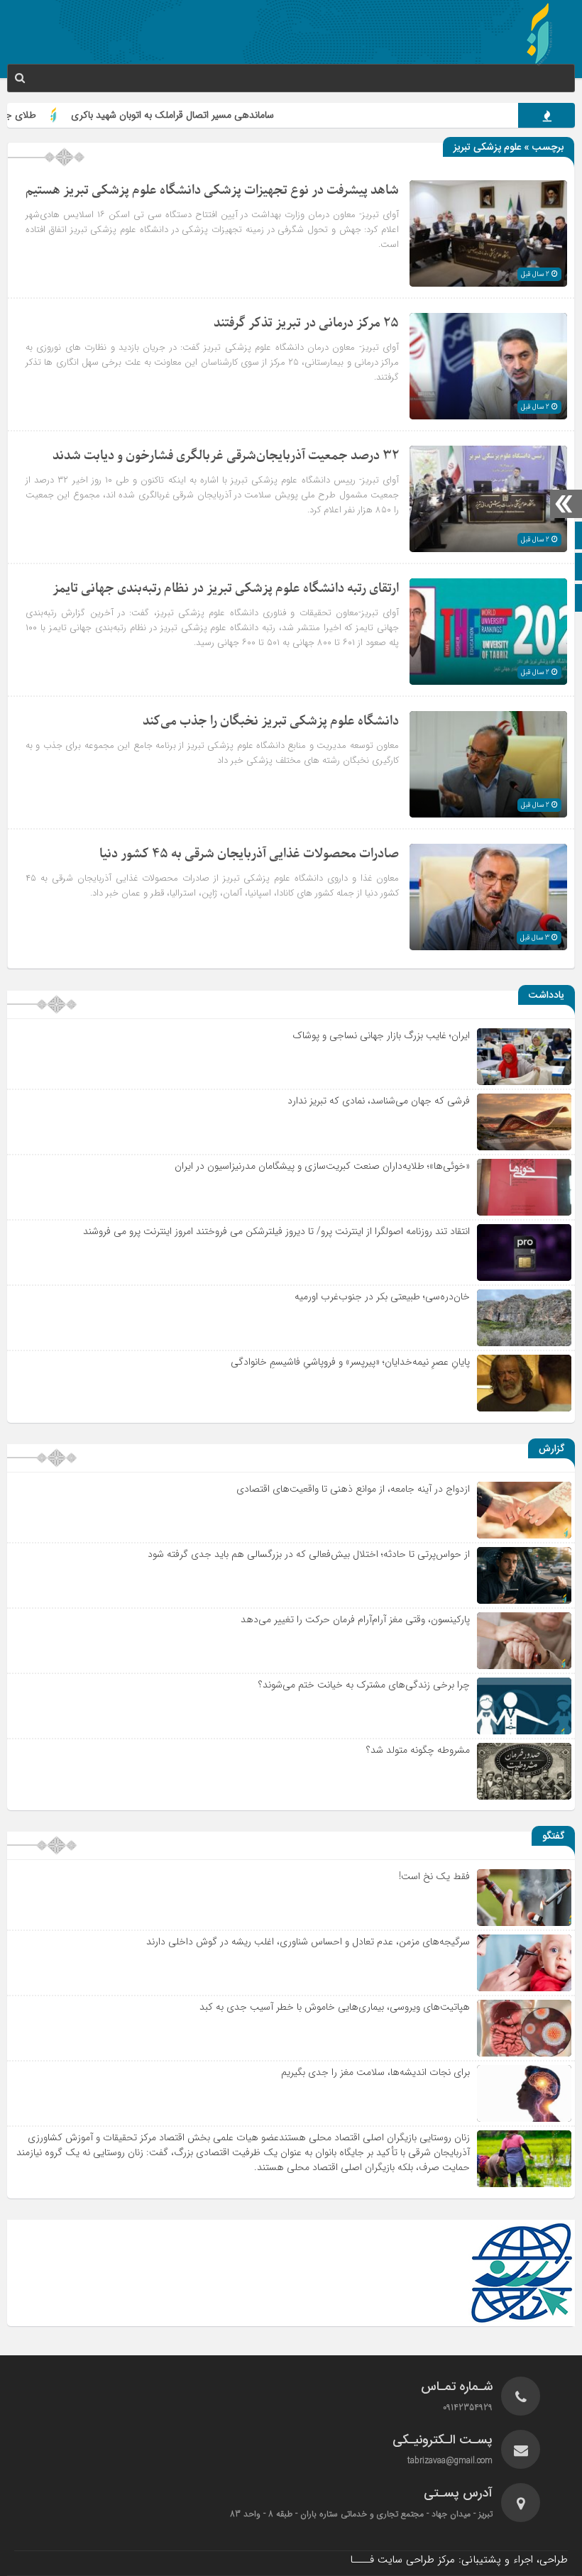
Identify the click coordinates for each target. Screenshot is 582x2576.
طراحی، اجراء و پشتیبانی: (459, 2560)
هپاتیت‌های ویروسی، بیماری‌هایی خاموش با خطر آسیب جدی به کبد (335, 2007)
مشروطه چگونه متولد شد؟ (418, 1750)
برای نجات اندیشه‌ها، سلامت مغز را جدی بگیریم (375, 2072)
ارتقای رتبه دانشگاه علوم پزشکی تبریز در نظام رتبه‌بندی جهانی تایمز (226, 589)
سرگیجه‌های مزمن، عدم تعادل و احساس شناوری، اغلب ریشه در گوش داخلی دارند (308, 1942)
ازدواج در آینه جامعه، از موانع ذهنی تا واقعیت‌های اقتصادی (353, 1489)
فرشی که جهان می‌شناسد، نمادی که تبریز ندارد (379, 1101)
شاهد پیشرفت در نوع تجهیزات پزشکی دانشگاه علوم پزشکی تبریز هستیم (212, 191)
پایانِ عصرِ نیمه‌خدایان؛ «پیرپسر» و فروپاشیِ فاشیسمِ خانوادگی (350, 1362)
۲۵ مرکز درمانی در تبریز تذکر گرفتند (306, 323)
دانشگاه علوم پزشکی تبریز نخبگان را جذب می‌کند (271, 721)
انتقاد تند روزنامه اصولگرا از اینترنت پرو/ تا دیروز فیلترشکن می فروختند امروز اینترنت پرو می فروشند (276, 1231)
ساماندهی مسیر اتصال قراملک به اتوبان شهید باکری (219, 115)
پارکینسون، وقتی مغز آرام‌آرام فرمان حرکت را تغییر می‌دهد (355, 1619)
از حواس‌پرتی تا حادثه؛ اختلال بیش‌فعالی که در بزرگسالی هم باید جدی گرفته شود (309, 1554)
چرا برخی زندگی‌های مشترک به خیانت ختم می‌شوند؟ (364, 1685)
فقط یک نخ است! (434, 1876)
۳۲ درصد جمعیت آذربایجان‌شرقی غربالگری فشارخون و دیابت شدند (226, 456)
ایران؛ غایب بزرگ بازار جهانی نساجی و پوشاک (381, 1035)
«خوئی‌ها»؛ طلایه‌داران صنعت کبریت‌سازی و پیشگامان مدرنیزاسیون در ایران (322, 1166)
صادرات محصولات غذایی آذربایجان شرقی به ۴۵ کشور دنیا (249, 854)
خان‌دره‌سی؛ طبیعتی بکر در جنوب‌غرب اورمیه (382, 1297)
